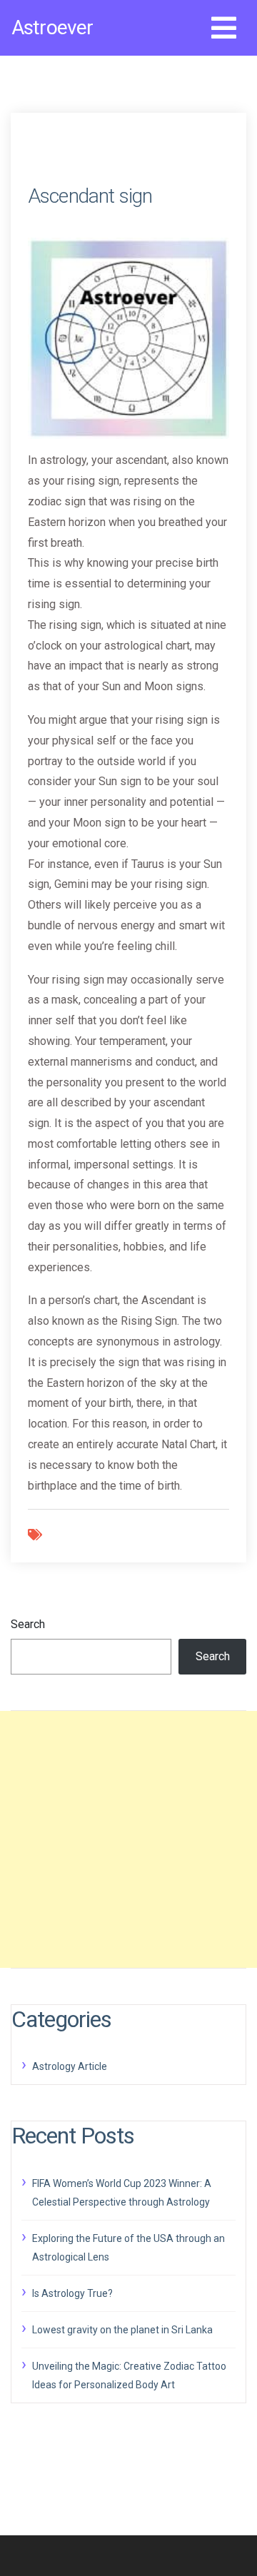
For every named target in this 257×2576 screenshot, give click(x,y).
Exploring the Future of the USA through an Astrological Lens (128, 2248)
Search (28, 1624)
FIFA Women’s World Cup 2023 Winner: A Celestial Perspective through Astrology (122, 2193)
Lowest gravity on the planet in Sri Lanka (122, 2330)
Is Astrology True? (72, 2293)
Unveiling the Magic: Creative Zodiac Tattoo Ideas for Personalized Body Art (129, 2375)
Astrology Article (70, 2066)
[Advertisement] (128, 1839)
